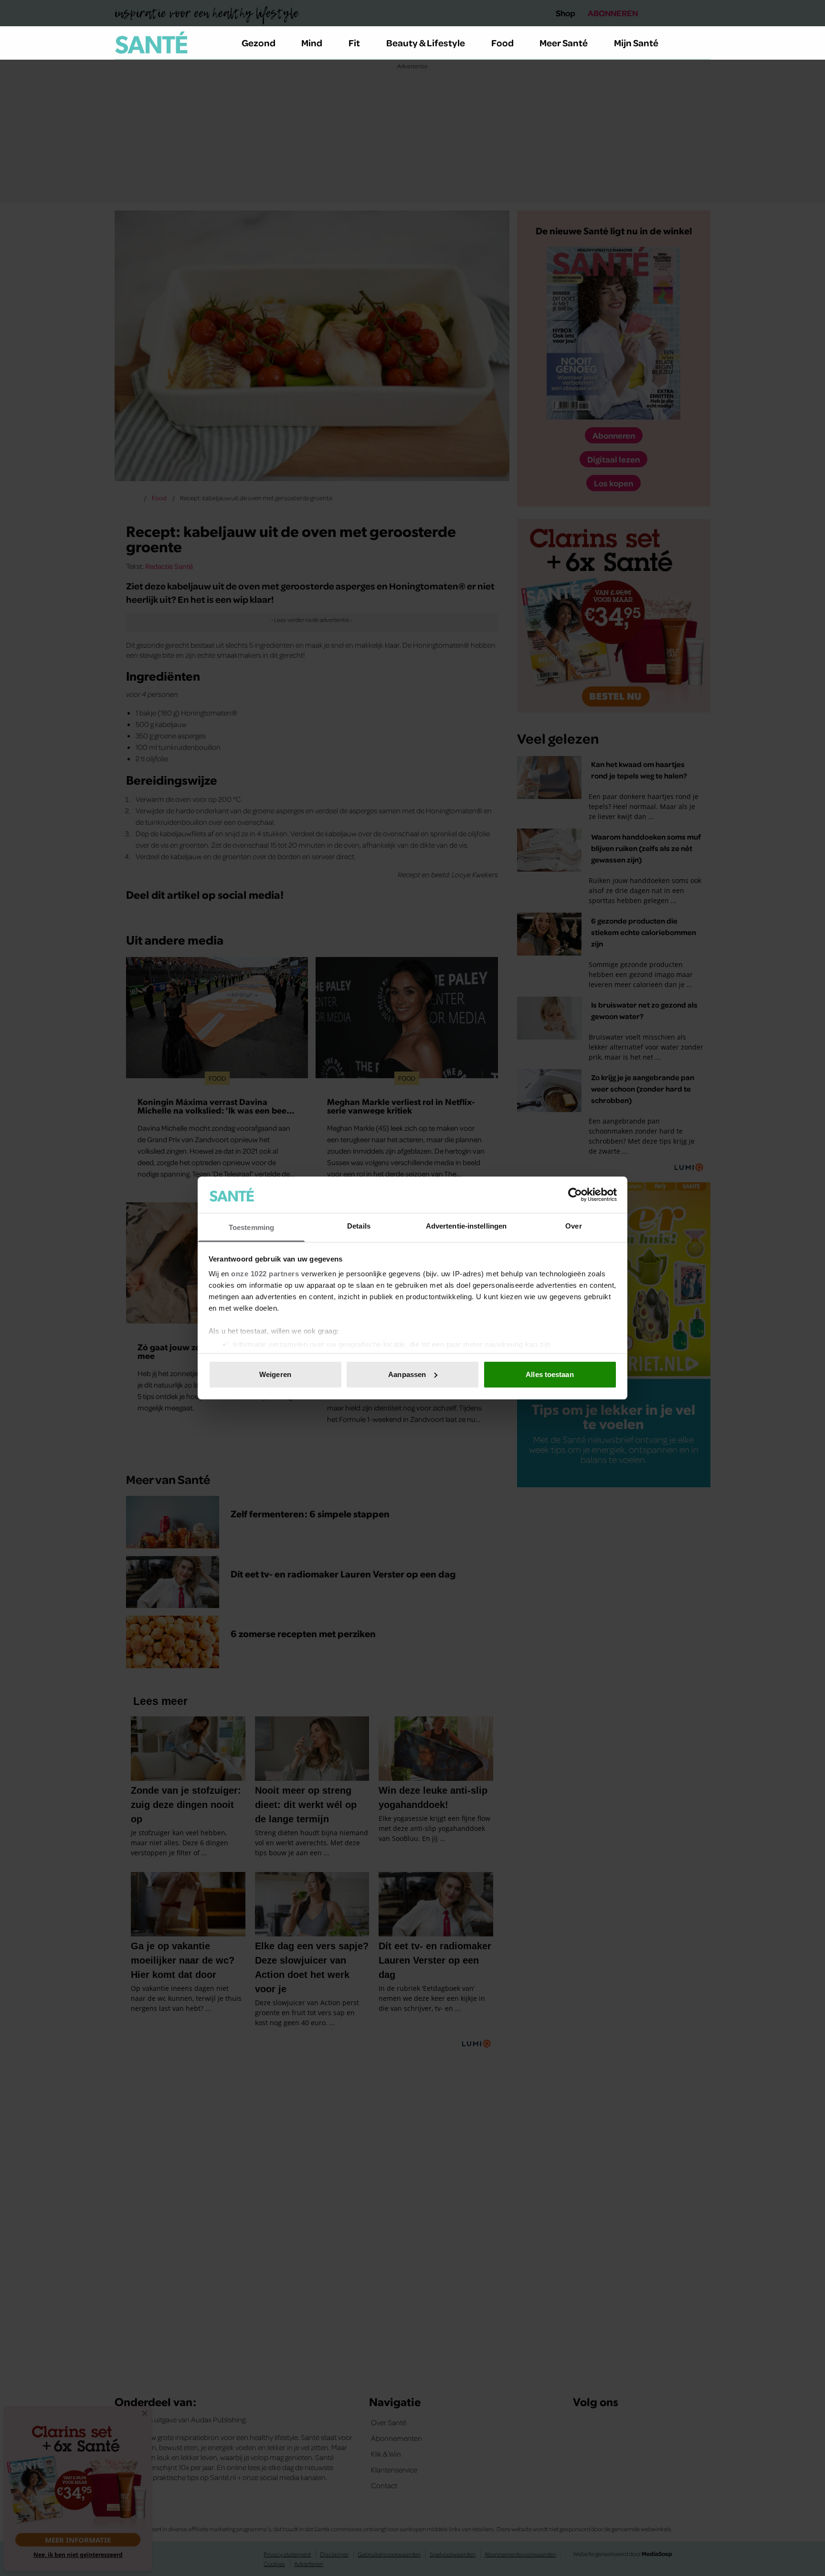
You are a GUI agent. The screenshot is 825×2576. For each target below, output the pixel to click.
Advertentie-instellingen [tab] (466, 1226)
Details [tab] (359, 1226)
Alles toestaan (550, 1374)
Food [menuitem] (502, 42)
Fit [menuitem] (354, 42)
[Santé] (151, 42)
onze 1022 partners (265, 1274)
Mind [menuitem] (312, 42)
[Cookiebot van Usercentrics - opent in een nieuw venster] (575, 1195)
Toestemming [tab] (251, 1227)
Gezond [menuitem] (259, 42)
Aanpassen (407, 1374)
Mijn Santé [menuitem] (636, 42)
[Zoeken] (703, 43)
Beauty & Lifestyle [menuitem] (426, 42)
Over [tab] (573, 1226)
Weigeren (275, 1374)
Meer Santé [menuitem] (564, 42)
